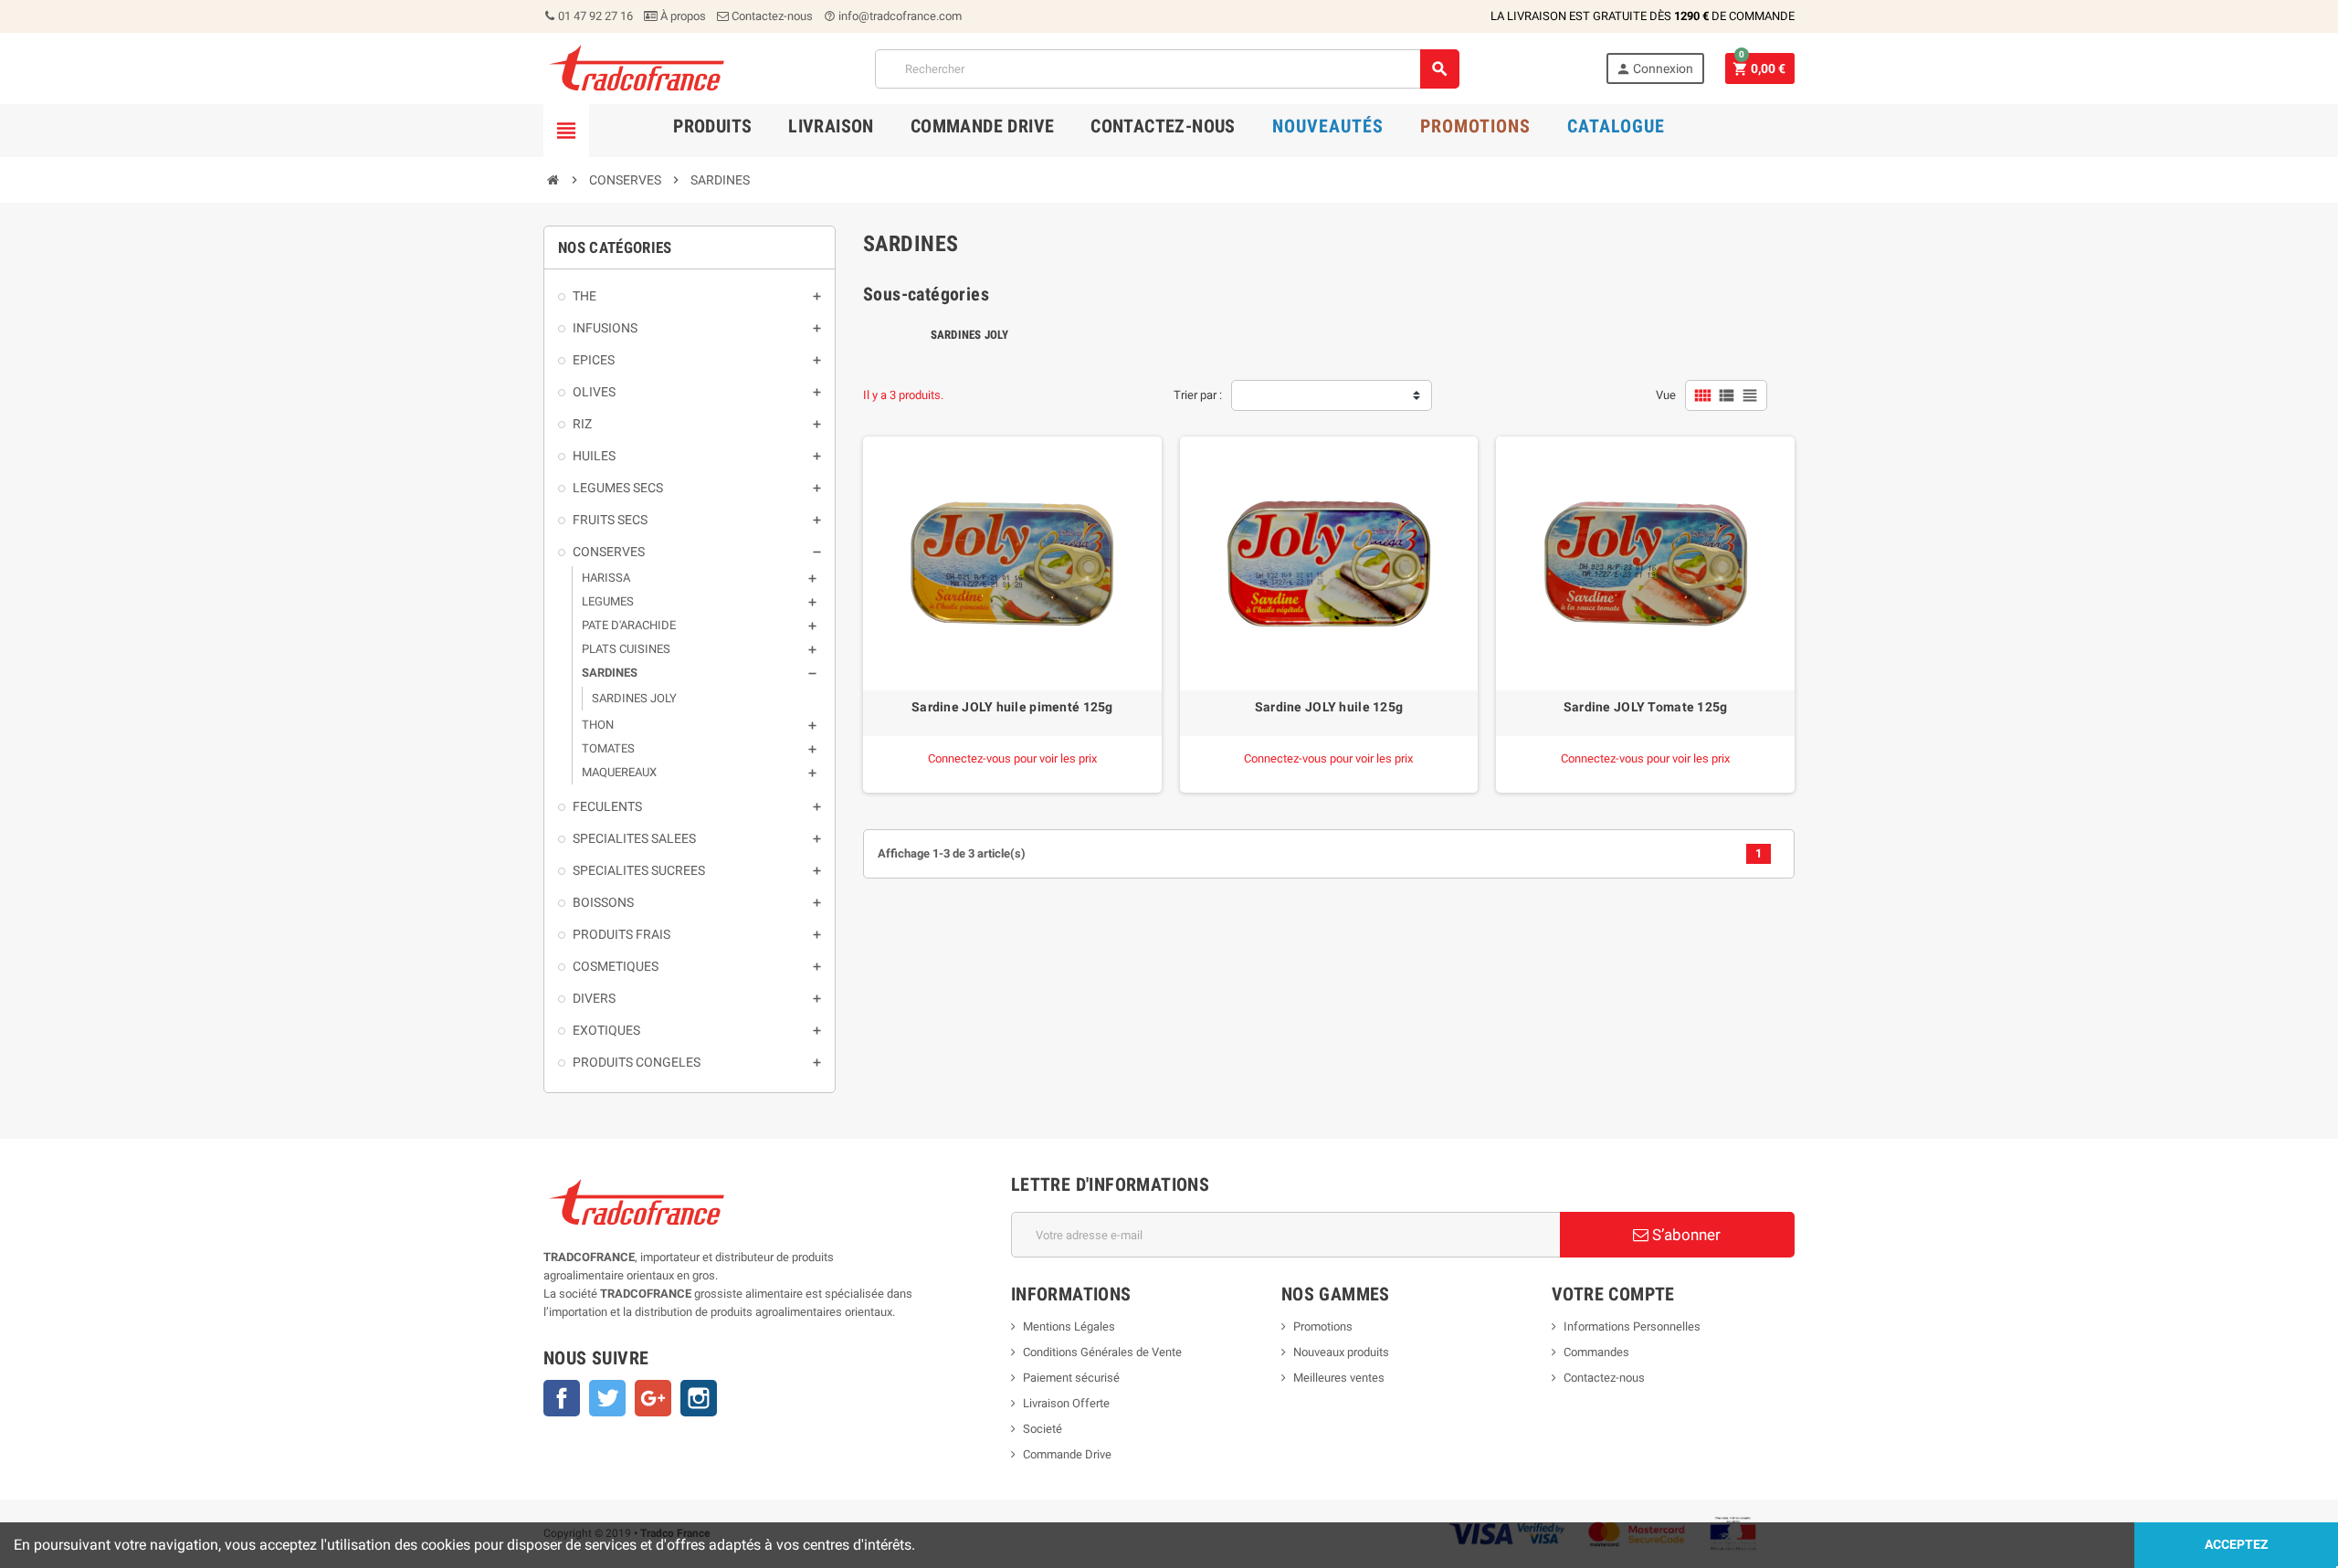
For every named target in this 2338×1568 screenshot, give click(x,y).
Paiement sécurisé (1071, 1378)
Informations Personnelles (1632, 1326)
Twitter (607, 1398)
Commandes (1596, 1352)
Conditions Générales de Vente (1102, 1352)
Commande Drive (1067, 1454)
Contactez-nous (771, 16)
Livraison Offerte (1066, 1403)
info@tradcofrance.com (893, 16)
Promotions (1323, 1326)
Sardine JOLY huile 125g (1329, 707)
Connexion (1654, 69)
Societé (1043, 1429)
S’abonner (1685, 1235)
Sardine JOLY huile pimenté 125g (1012, 707)
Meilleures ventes (1339, 1378)
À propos (682, 16)
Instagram (699, 1398)
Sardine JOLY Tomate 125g (1646, 707)
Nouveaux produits (1341, 1352)
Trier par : (1198, 395)
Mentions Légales (1069, 1326)
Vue (1666, 395)
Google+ (653, 1398)
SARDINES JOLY (969, 335)
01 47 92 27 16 (594, 16)
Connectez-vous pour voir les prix (1012, 758)
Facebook (562, 1398)
